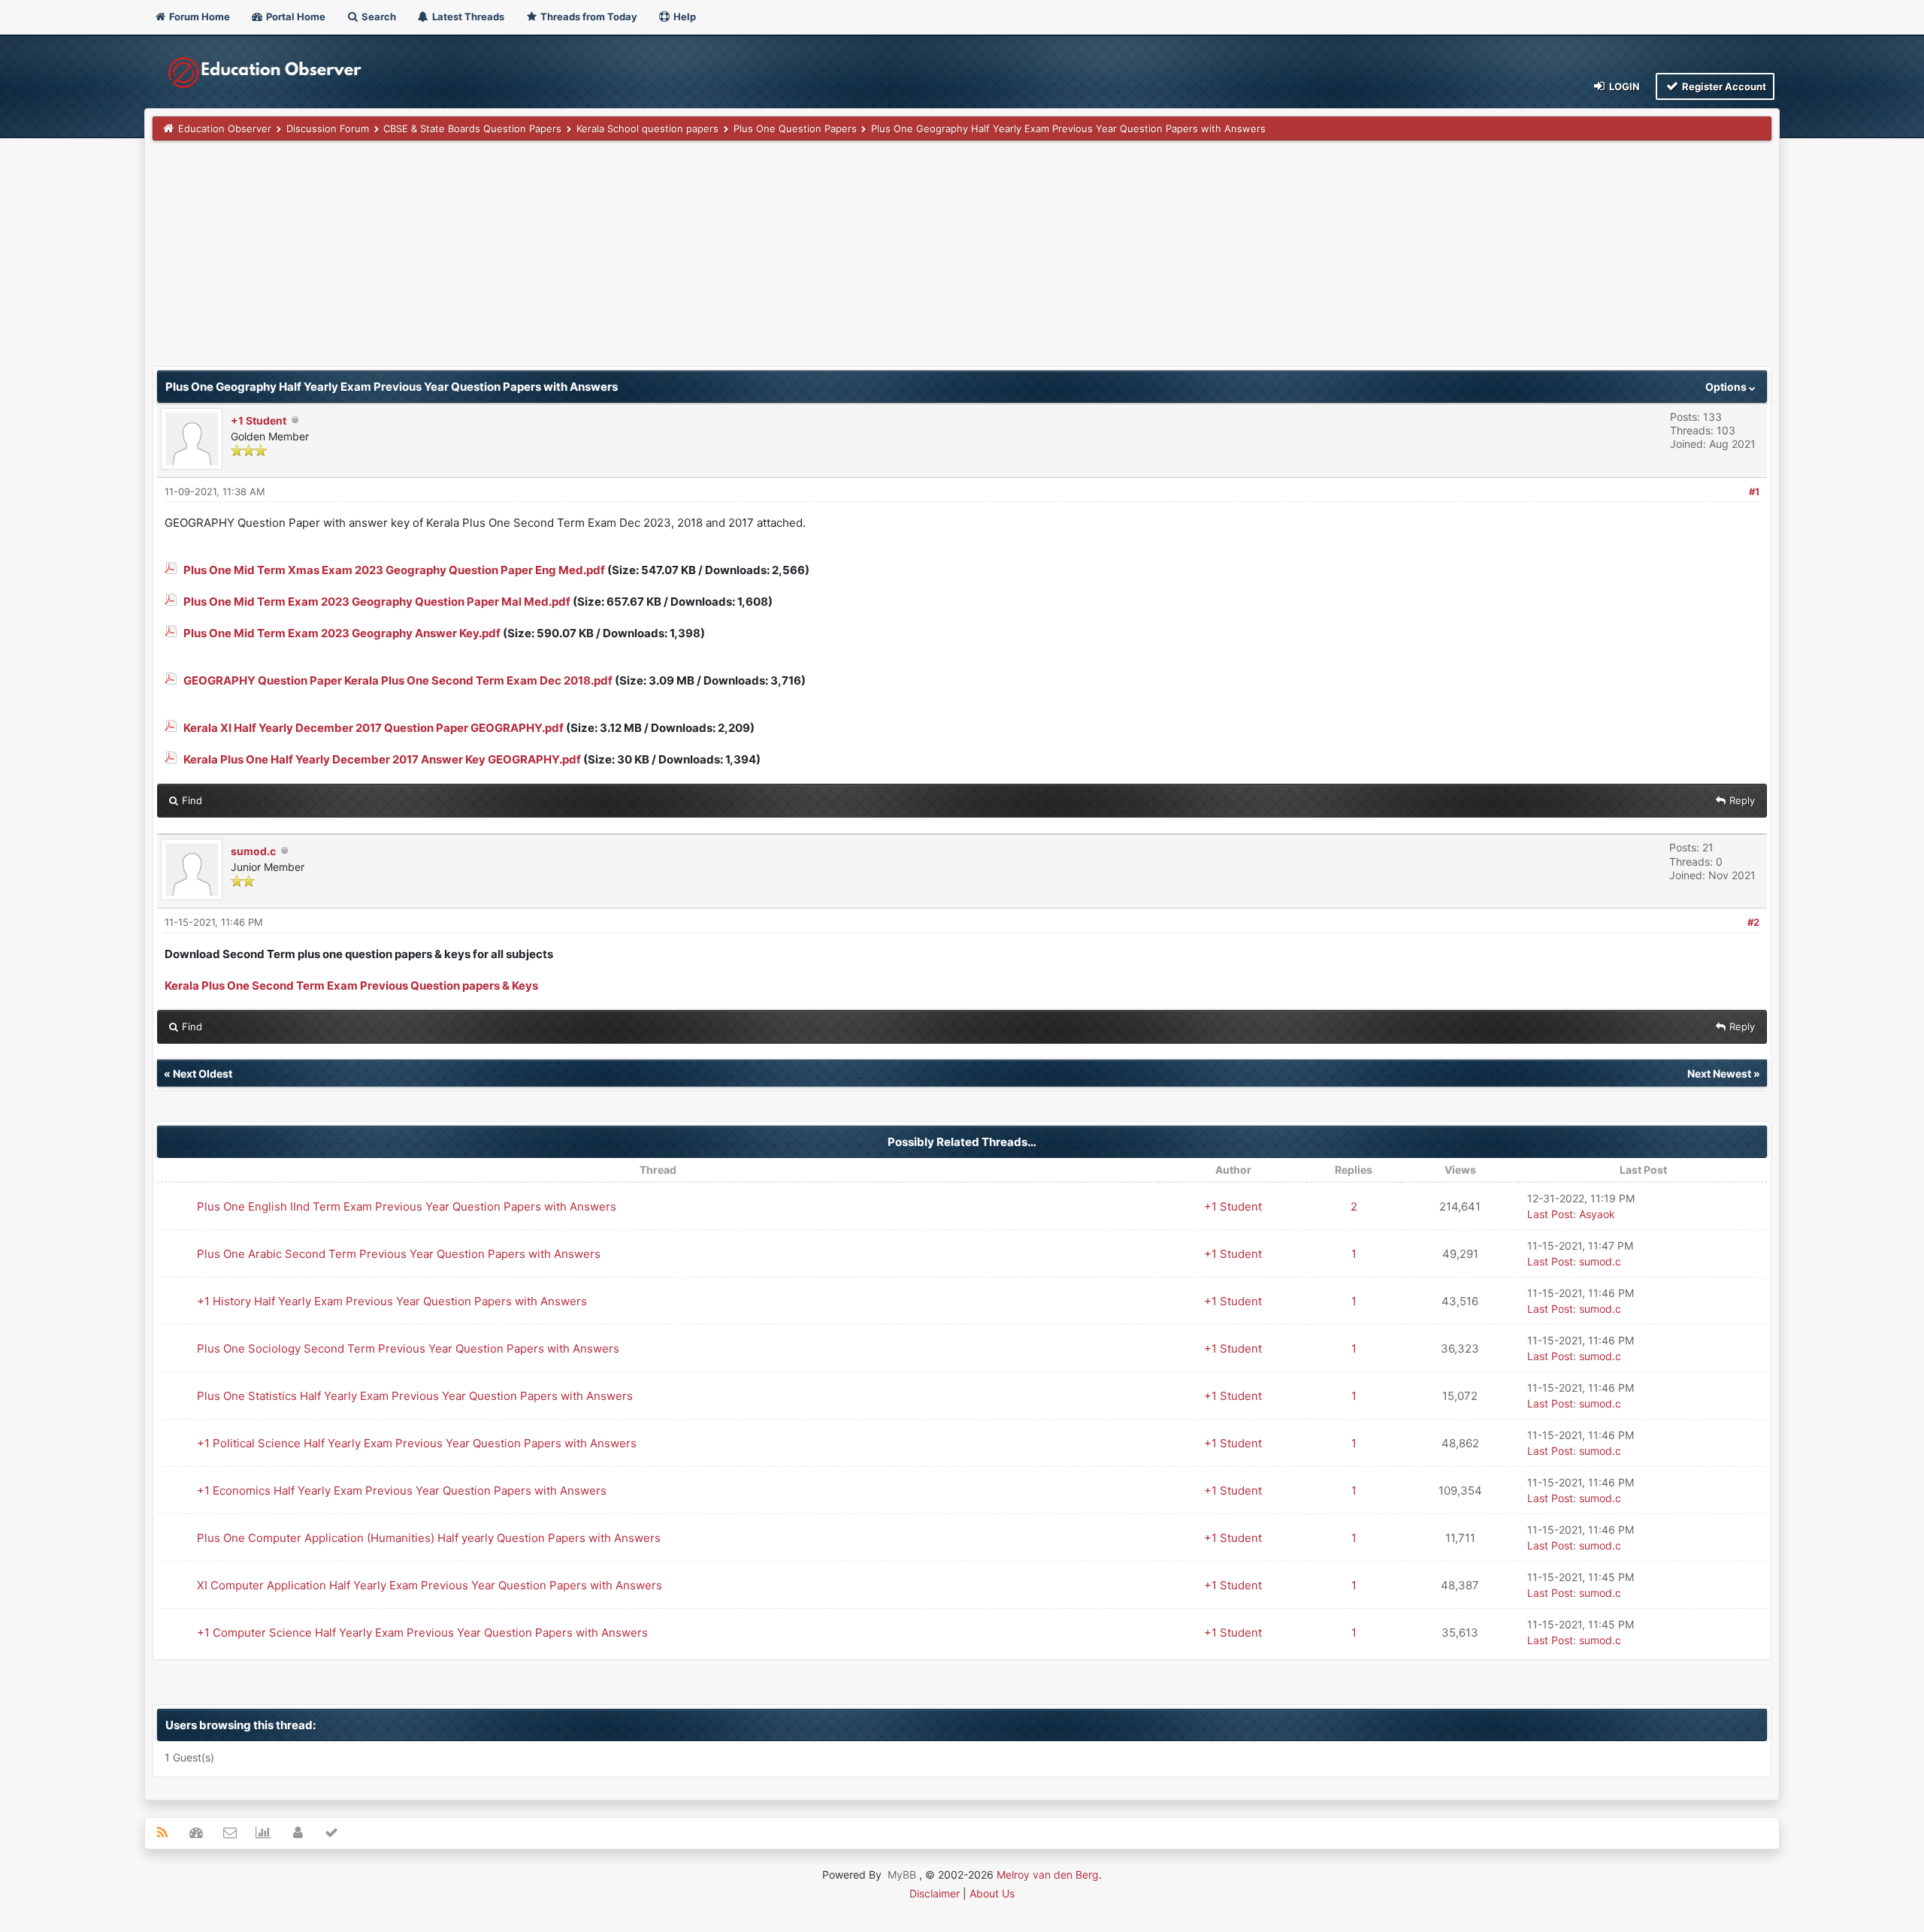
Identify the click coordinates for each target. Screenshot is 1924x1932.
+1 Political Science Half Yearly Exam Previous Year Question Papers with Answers (417, 1443)
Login (1623, 86)
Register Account (1723, 86)
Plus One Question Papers (795, 128)
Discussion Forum (328, 128)
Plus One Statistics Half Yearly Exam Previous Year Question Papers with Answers (415, 1396)
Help (684, 17)
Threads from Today (588, 17)
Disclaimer (935, 1893)
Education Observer (225, 128)
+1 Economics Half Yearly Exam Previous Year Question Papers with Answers (402, 1491)
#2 (1753, 922)
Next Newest (1719, 1073)
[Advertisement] (604, 261)
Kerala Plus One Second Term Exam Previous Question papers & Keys (351, 986)
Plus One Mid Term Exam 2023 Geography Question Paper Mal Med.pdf (377, 602)
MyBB (902, 1875)
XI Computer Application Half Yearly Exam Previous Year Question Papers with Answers (430, 1585)
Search (378, 17)
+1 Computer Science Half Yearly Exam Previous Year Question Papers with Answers (422, 1633)
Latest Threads (467, 17)
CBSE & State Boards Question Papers (472, 128)
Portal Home (295, 17)
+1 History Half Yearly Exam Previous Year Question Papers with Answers (392, 1301)
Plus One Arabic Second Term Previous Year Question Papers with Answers (399, 1254)
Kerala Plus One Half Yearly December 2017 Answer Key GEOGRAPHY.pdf (382, 759)
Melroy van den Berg (1048, 1875)
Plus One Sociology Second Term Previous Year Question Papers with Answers (408, 1348)
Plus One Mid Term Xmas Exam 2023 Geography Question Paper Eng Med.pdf (394, 570)
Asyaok (1597, 1214)
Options (1727, 387)
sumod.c (253, 851)
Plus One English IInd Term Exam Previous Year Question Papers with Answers (407, 1206)
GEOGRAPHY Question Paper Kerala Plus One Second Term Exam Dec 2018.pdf (398, 680)
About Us (992, 1893)
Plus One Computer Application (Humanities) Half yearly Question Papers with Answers (429, 1538)
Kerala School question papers (647, 128)
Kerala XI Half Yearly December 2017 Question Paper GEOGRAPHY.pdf (374, 728)
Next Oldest (203, 1073)
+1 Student (259, 420)
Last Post (1550, 1214)
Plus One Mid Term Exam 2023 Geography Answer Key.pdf (342, 633)
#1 (1754, 491)
